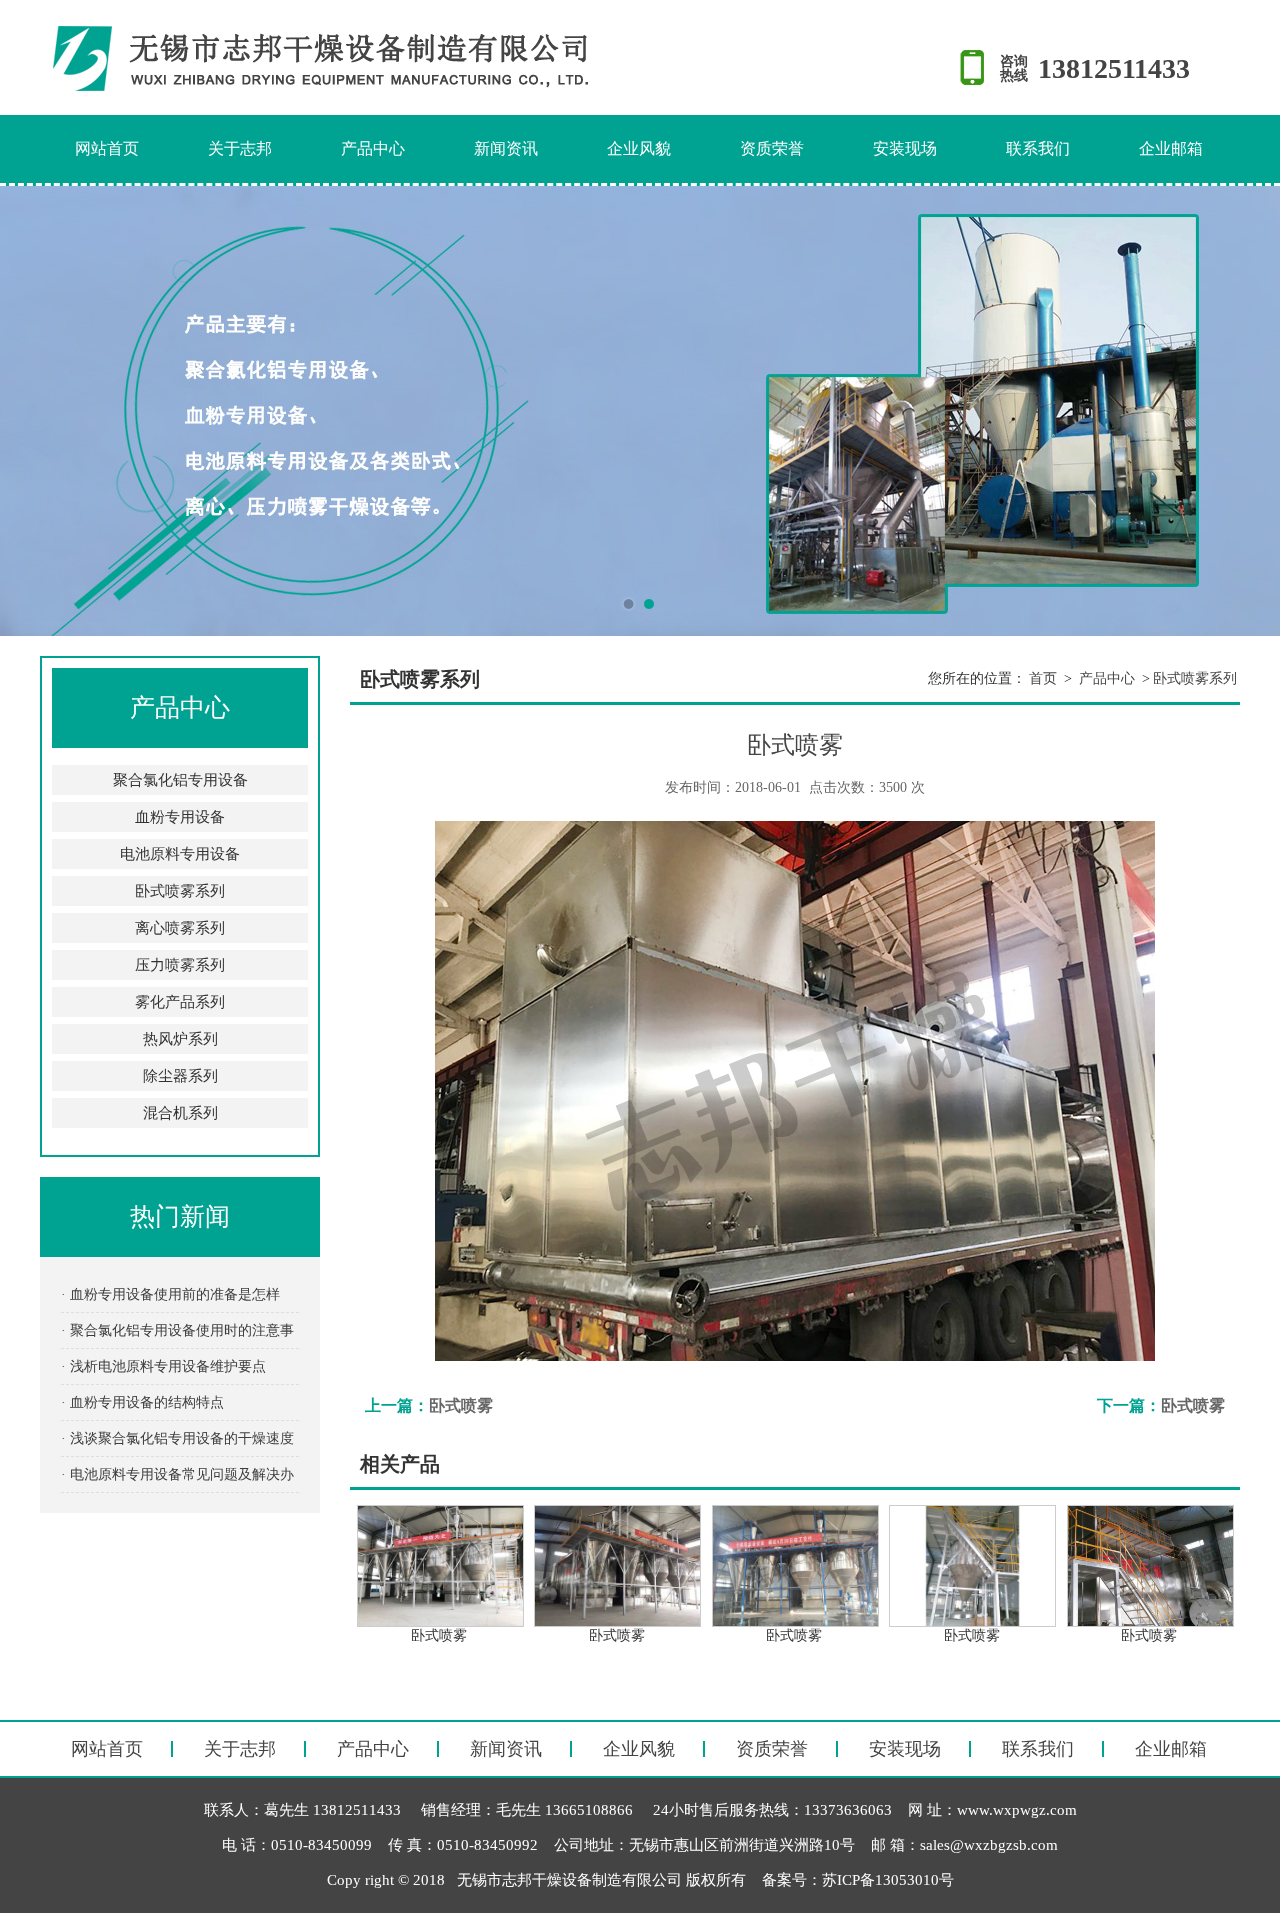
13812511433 (1114, 68)
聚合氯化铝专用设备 (180, 780)
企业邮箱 (1171, 148)
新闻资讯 (506, 148)
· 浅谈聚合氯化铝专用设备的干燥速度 (177, 1438)
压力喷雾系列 (180, 965)
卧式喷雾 (461, 1405)
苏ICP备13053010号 (888, 1880)
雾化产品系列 (180, 1002)
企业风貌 (639, 148)
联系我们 (1038, 148)
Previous (35, 411)
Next (1245, 411)
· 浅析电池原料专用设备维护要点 (163, 1366)
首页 (1043, 678)
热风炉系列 (180, 1039)
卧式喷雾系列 (180, 891)
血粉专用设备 (180, 817)
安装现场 (905, 148)
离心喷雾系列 (180, 928)
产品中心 (373, 148)
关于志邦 (240, 148)
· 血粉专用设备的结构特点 (142, 1402)
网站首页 (107, 148)
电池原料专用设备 (180, 854)
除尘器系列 (180, 1076)
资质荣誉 (772, 148)
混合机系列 (180, 1113)
